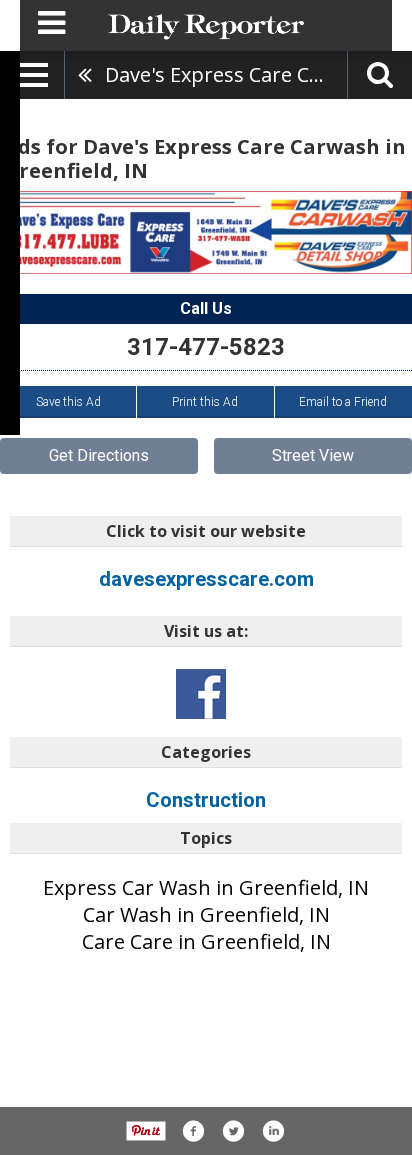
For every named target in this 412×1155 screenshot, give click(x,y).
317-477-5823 (206, 347)
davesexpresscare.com (206, 579)
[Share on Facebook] (193, 1131)
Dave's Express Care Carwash (226, 74)
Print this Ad (205, 402)
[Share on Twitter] (233, 1131)
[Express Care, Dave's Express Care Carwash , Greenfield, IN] (206, 232)
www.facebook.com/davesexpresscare (201, 694)
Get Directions (99, 455)
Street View (313, 455)
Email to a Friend (343, 402)
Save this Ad (68, 402)
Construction (206, 800)
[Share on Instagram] (273, 1131)
